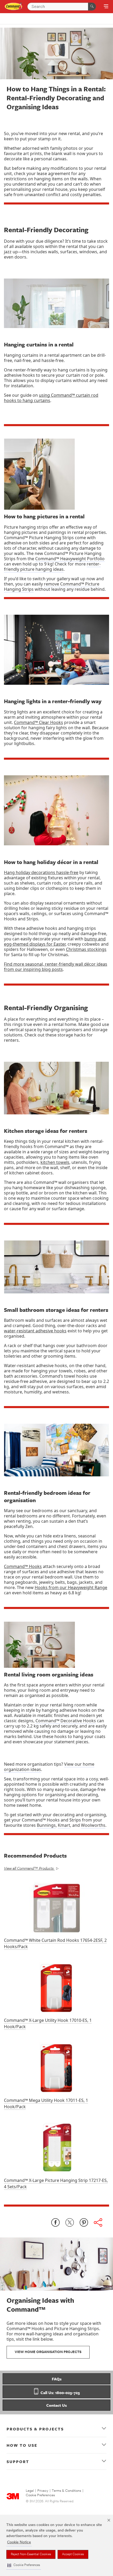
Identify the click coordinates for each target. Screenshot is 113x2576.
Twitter (70, 2222)
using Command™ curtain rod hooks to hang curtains (51, 398)
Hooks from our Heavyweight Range (71, 1587)
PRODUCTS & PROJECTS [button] (35, 2429)
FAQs (57, 2379)
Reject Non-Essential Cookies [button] (31, 2554)
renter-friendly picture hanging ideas (52, 567)
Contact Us (56, 2405)
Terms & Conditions (66, 2491)
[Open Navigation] (106, 7)
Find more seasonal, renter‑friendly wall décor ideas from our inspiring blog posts (56, 967)
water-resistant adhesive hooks (35, 1331)
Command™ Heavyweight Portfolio (70, 559)
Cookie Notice (19, 2542)
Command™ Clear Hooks (38, 722)
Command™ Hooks (23, 1566)
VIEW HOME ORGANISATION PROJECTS (48, 2352)
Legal (30, 2491)
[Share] (98, 2222)
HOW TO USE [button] (22, 2445)
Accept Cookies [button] (73, 2554)
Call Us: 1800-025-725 (60, 2393)
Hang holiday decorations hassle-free (41, 872)
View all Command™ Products (29, 1868)
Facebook (55, 2222)
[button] (24, 2565)
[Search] (92, 7)
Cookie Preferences (40, 2495)
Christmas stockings (86, 949)
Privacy (43, 2491)
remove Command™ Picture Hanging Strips (52, 587)
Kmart (64, 1825)
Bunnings (46, 1825)
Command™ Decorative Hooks (66, 1721)
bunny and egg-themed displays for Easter (55, 941)
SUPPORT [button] (18, 2461)
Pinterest (84, 2222)
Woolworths (93, 1825)
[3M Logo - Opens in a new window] (14, 6)
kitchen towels (55, 1162)
